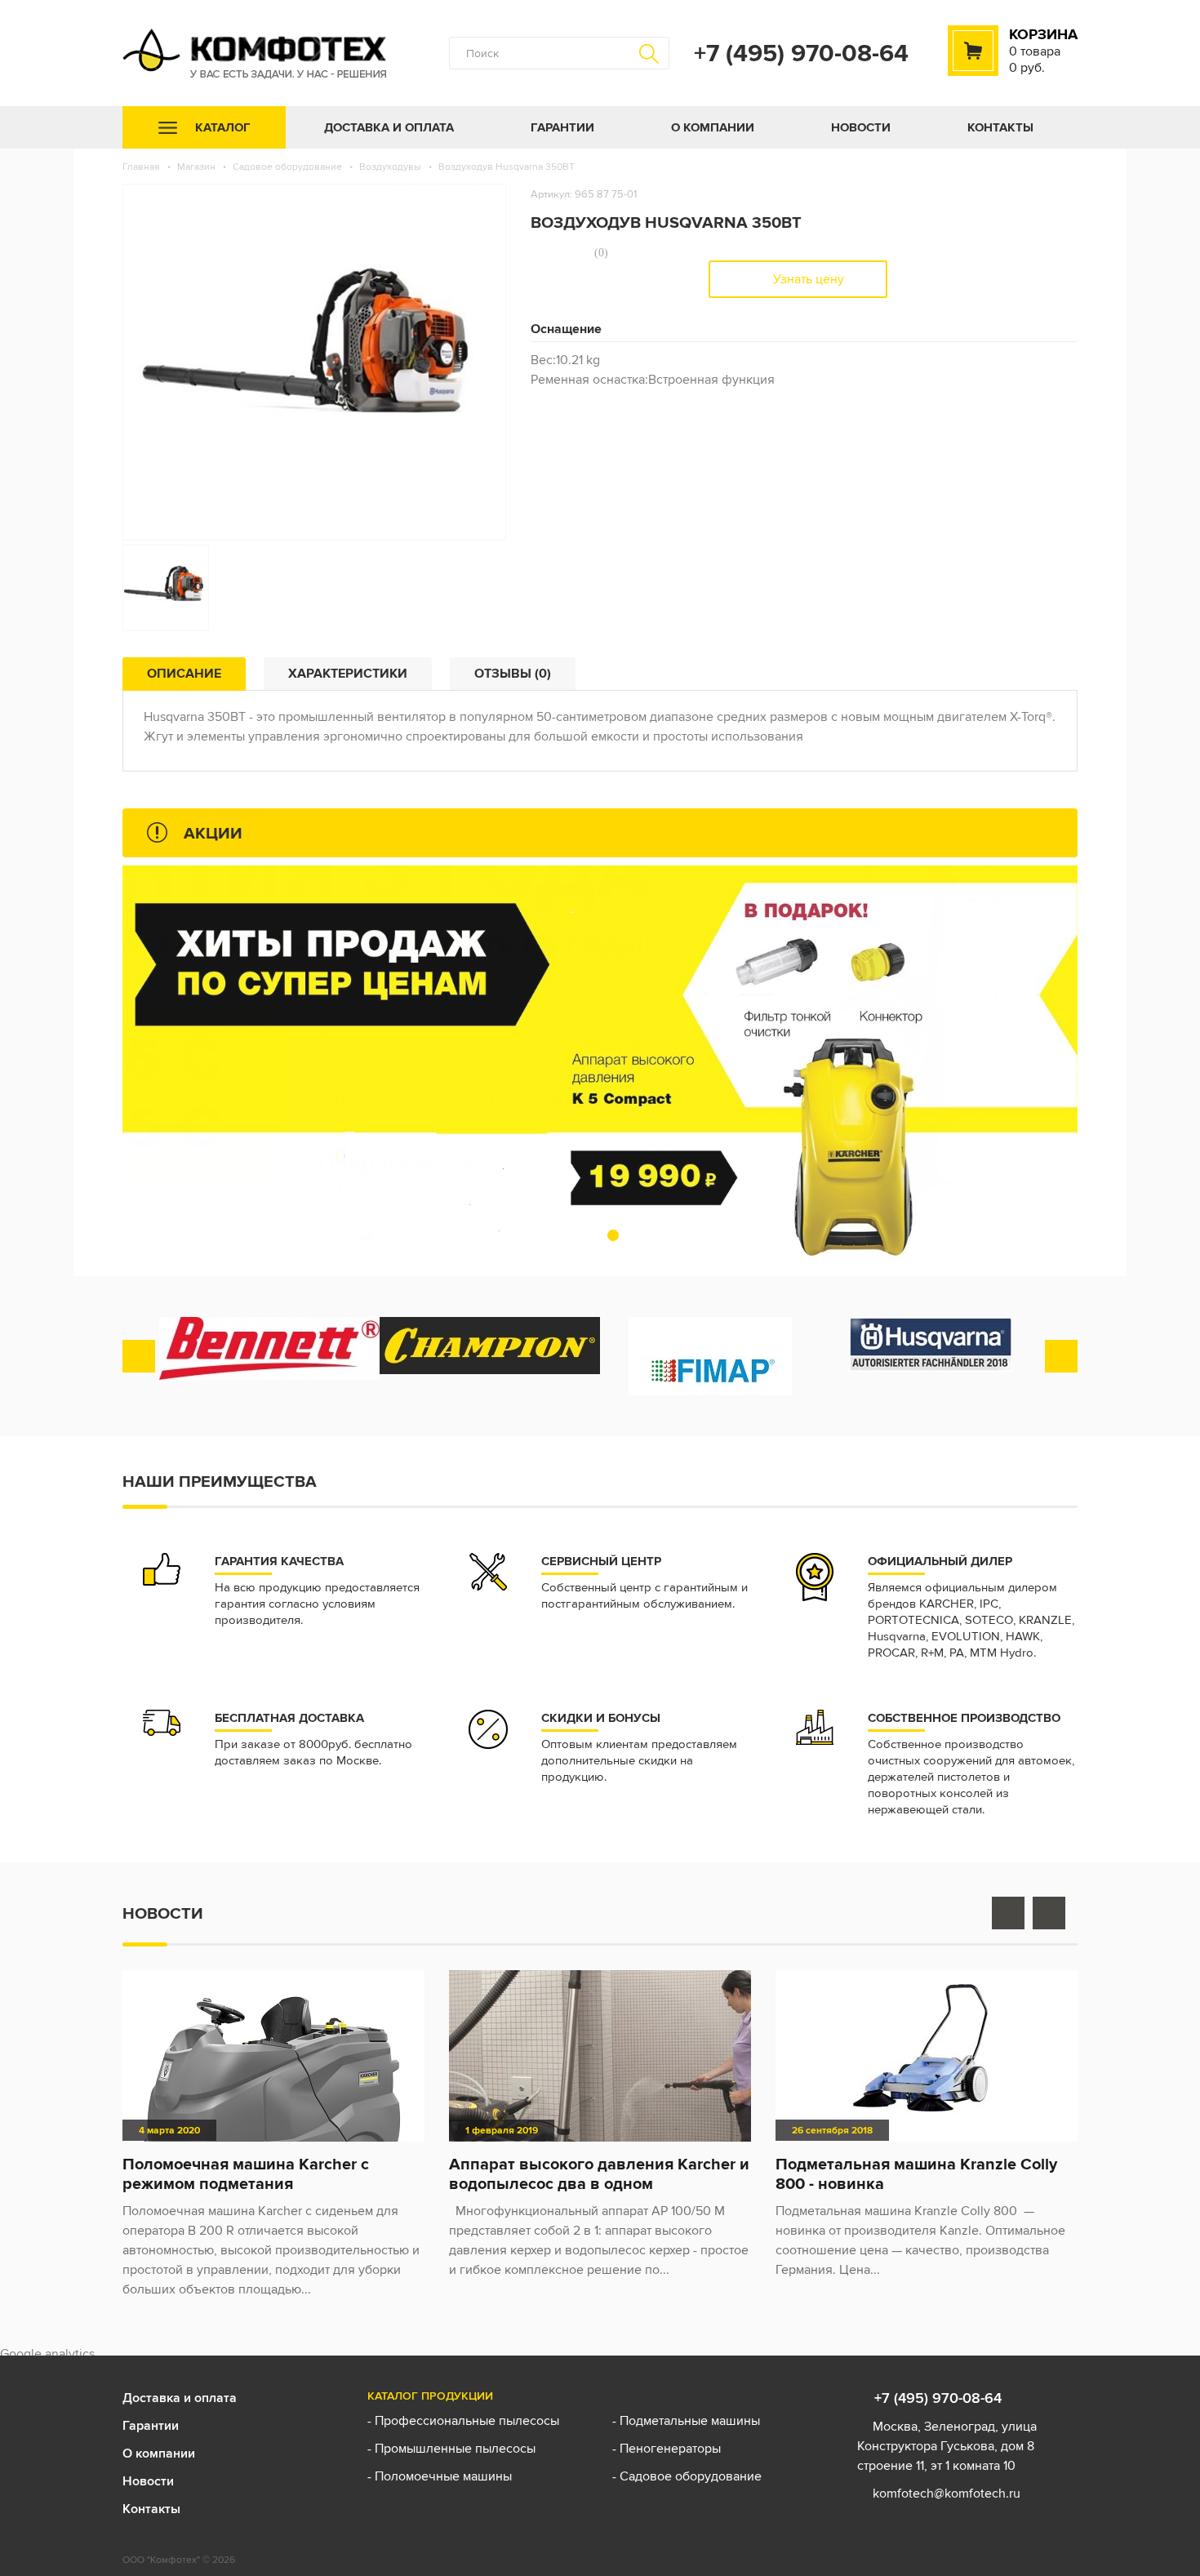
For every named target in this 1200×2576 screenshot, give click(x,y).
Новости (861, 127)
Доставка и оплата (389, 127)
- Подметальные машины (686, 2420)
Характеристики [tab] (348, 673)
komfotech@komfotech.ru (947, 2493)
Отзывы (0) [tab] (513, 673)
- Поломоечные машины (441, 2476)
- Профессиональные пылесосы (463, 2420)
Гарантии (562, 127)
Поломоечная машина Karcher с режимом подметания (246, 2173)
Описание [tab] (184, 673)
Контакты (1000, 127)
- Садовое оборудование (687, 2476)
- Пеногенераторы (667, 2448)
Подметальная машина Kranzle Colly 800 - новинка (916, 2173)
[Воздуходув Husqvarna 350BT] (166, 588)
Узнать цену (807, 279)
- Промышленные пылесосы (451, 2448)
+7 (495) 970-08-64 (801, 53)
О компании (713, 127)
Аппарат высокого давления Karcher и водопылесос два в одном (599, 2173)
